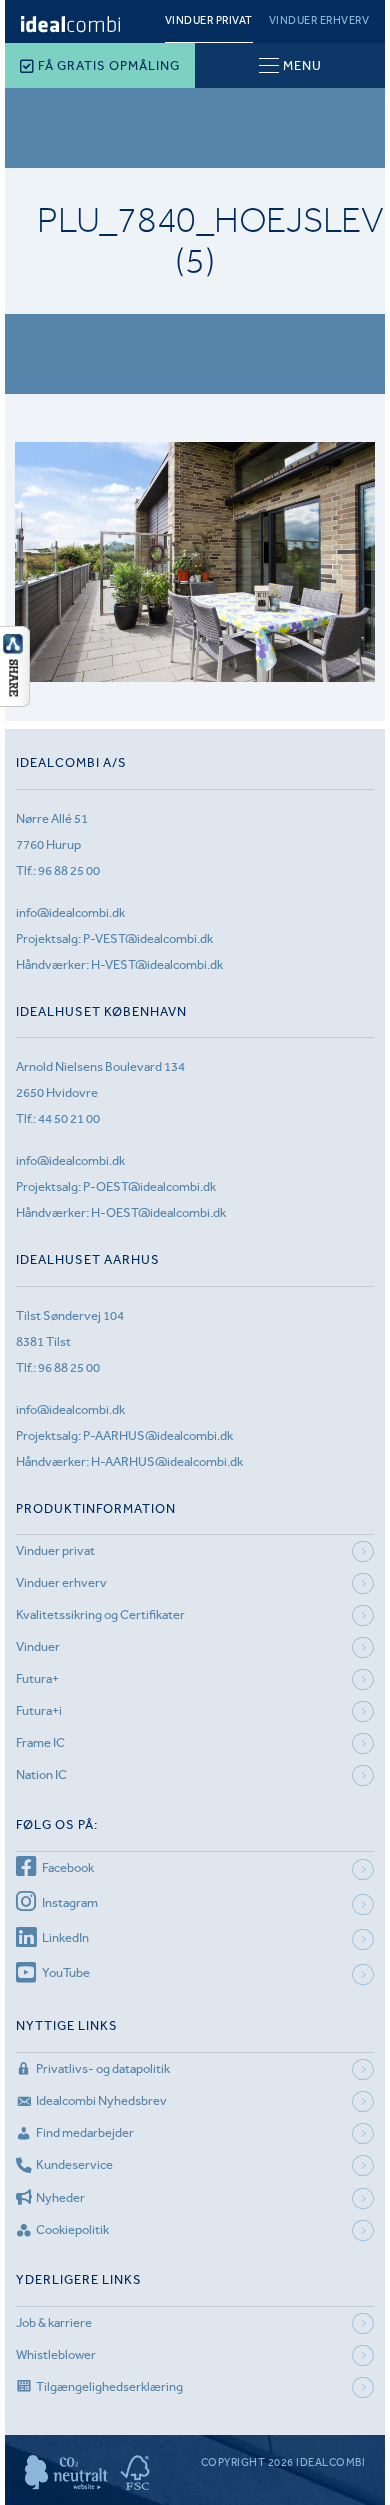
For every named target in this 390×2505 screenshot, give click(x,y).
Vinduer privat (209, 20)
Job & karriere (54, 2322)
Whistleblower (56, 2354)
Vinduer (38, 1646)
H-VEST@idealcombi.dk (157, 964)
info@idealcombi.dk (70, 912)
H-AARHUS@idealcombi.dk (167, 1461)
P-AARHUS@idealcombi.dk (158, 1435)
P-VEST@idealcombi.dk (148, 938)
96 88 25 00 (69, 870)
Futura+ (37, 1678)
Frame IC (40, 1742)
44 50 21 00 (69, 1118)
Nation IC (41, 1774)
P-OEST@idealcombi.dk (149, 1186)
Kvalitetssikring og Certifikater (100, 1614)
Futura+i (39, 1710)
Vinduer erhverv (319, 20)
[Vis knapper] (15, 701)
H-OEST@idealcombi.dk (158, 1212)
